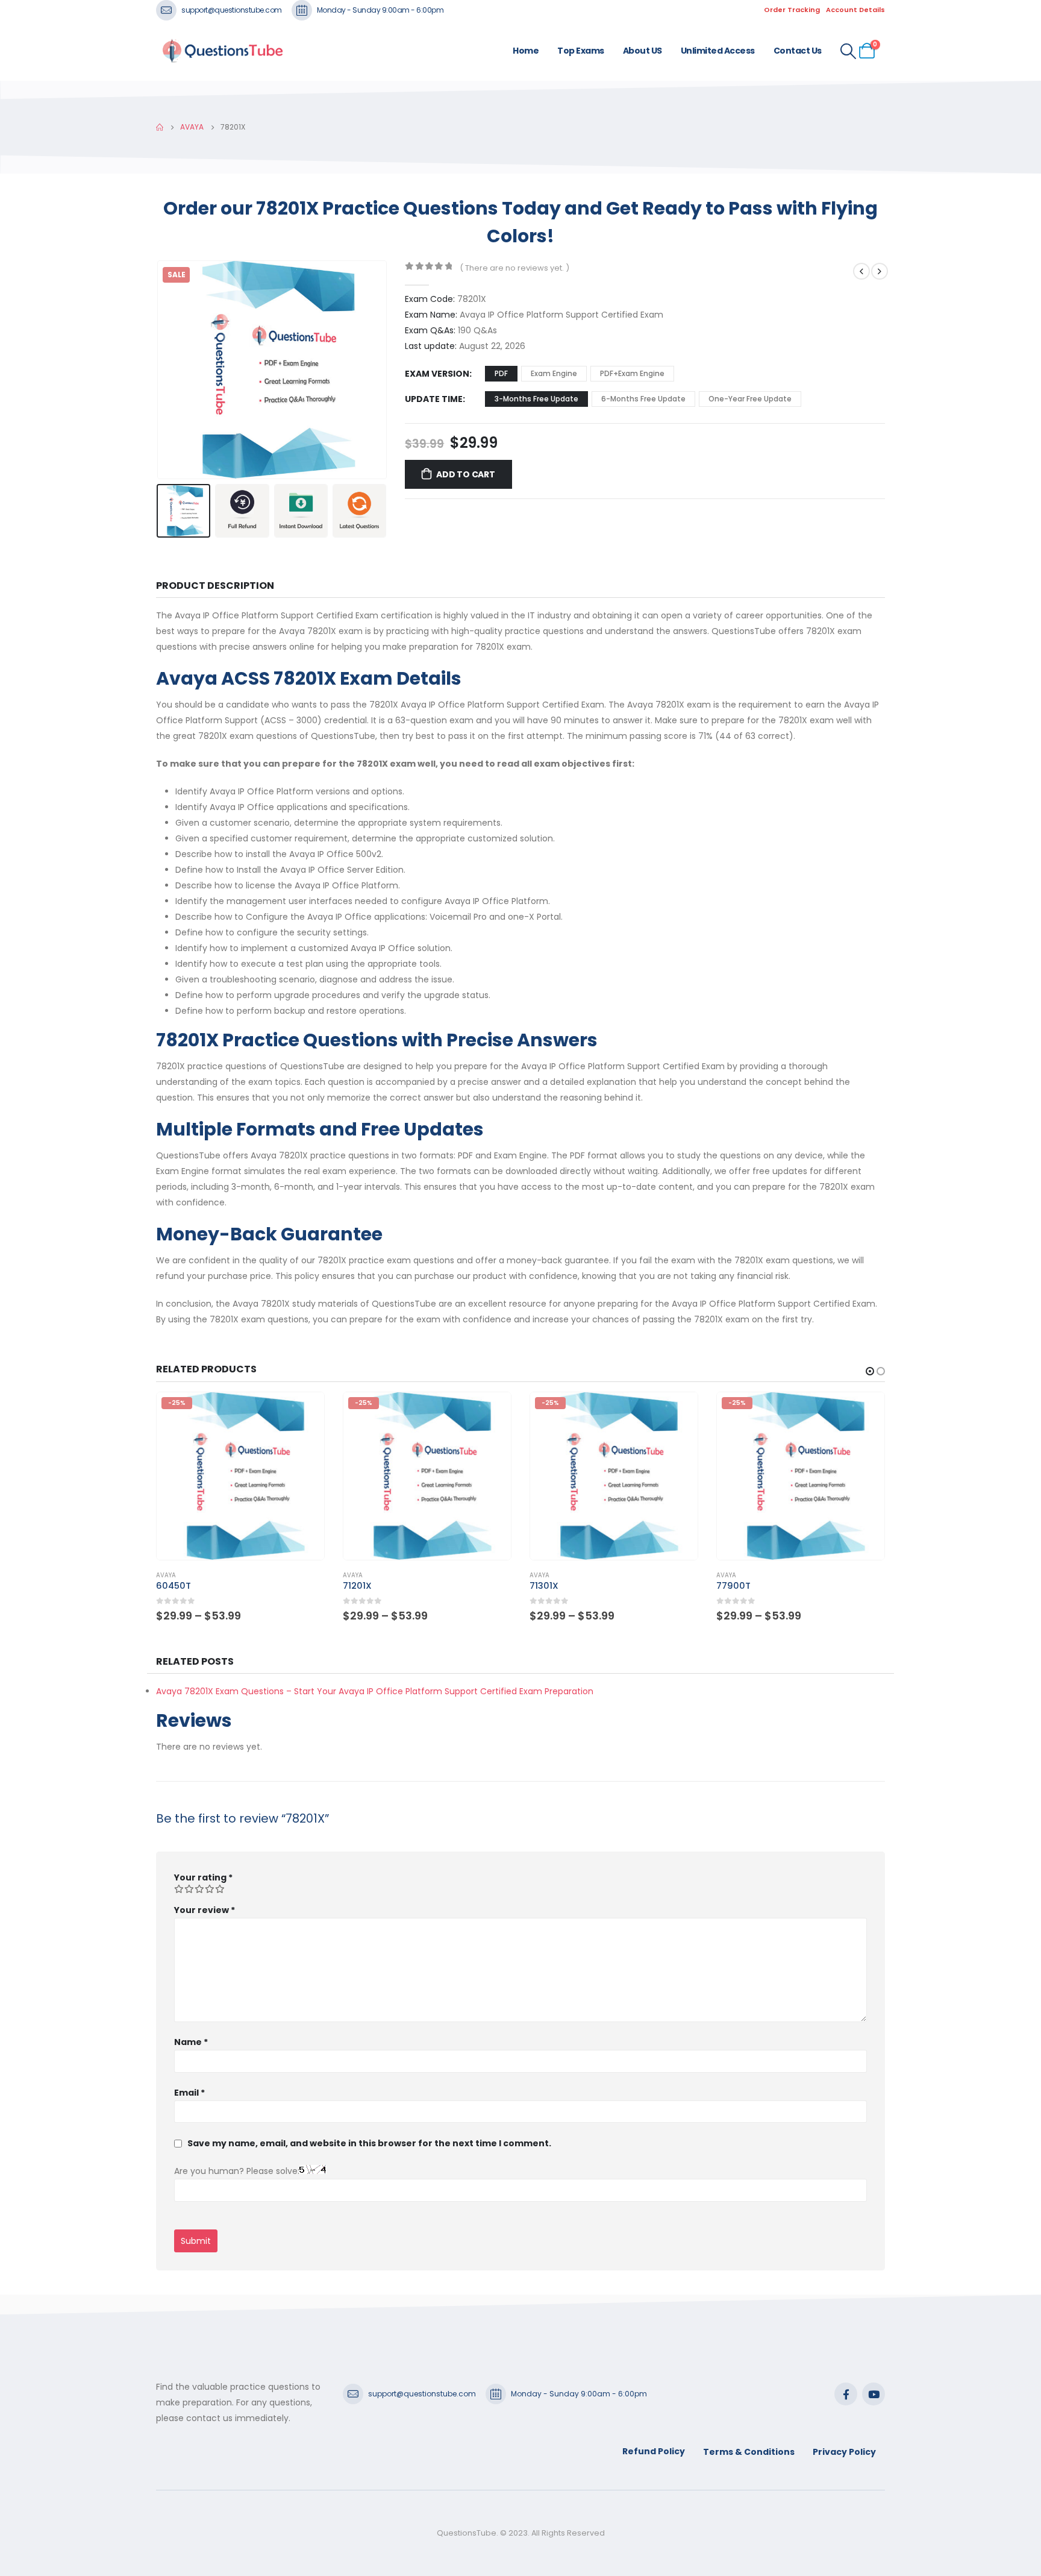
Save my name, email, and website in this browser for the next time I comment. (369, 2143)
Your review (205, 1910)
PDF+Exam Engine (632, 373)
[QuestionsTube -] (222, 51)
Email (189, 2093)
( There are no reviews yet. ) (514, 268)
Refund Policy (654, 2451)
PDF (501, 373)
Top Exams (581, 51)
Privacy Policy (844, 2452)
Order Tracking (792, 10)
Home (526, 51)
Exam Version (437, 374)
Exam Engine (554, 373)
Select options (304, 1412)
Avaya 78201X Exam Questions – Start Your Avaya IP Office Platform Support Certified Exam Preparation (375, 1691)
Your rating (203, 1877)
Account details (855, 10)
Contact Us (798, 51)
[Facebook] (846, 2394)
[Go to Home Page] (160, 127)
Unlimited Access (718, 51)
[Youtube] (874, 2394)
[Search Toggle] (849, 51)
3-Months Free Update (536, 399)
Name (191, 2042)
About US (642, 51)
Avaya (166, 1575)
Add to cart (466, 474)
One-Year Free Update (750, 399)
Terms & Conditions (749, 2452)
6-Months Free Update (643, 399)
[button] (159, 369)
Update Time (434, 399)
